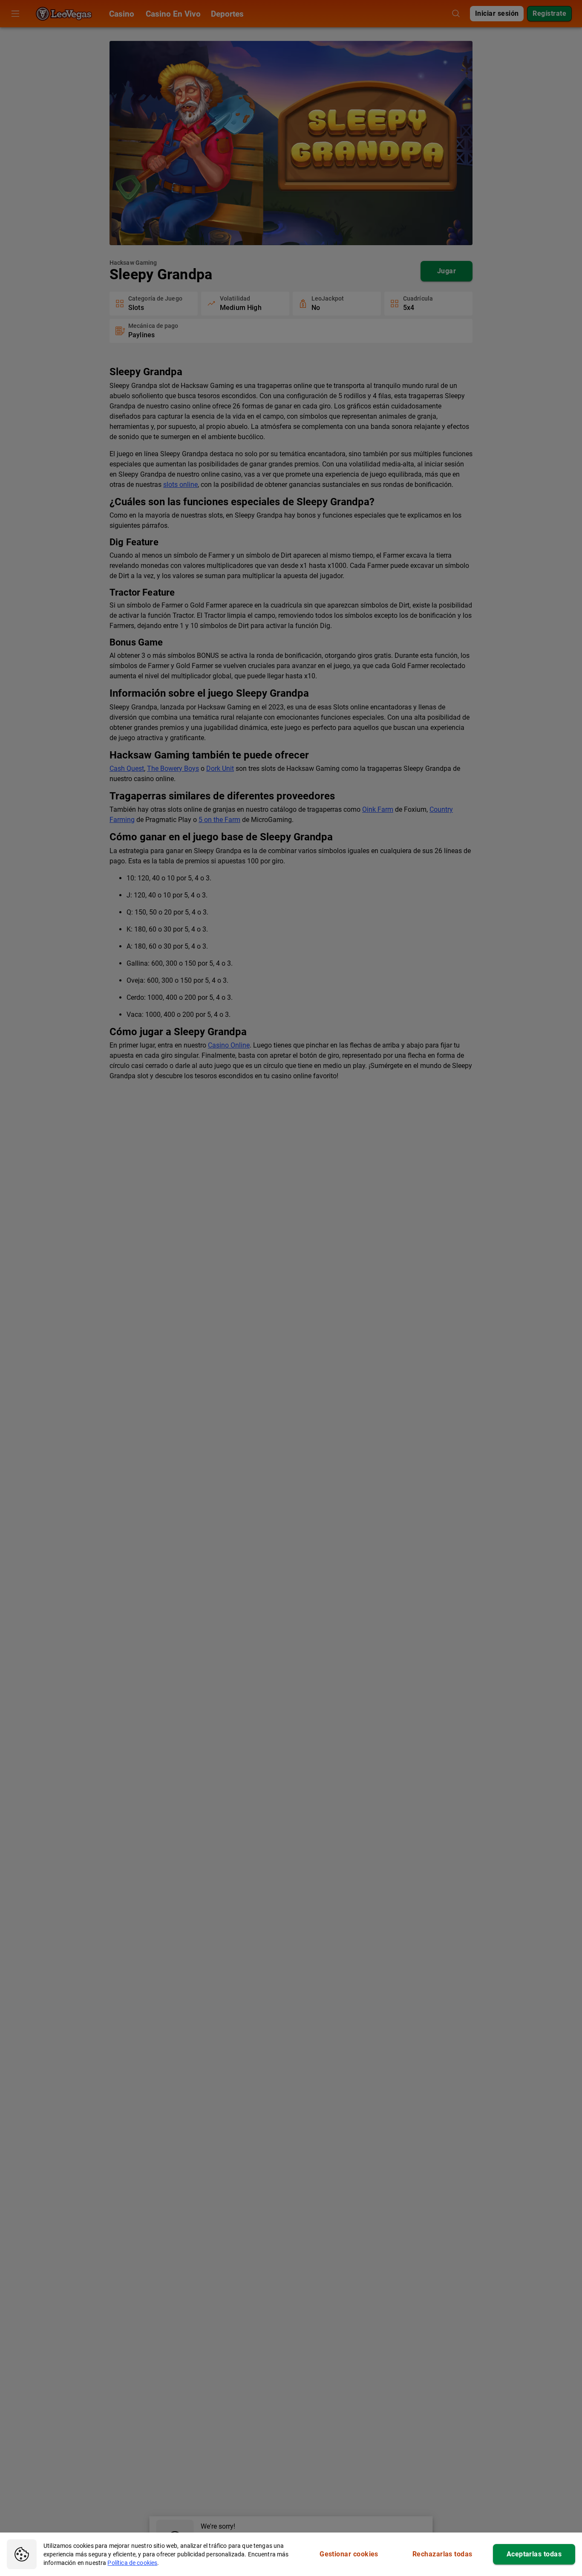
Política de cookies (132, 2563)
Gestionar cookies (349, 2554)
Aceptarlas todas (534, 2554)
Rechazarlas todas (442, 2554)
